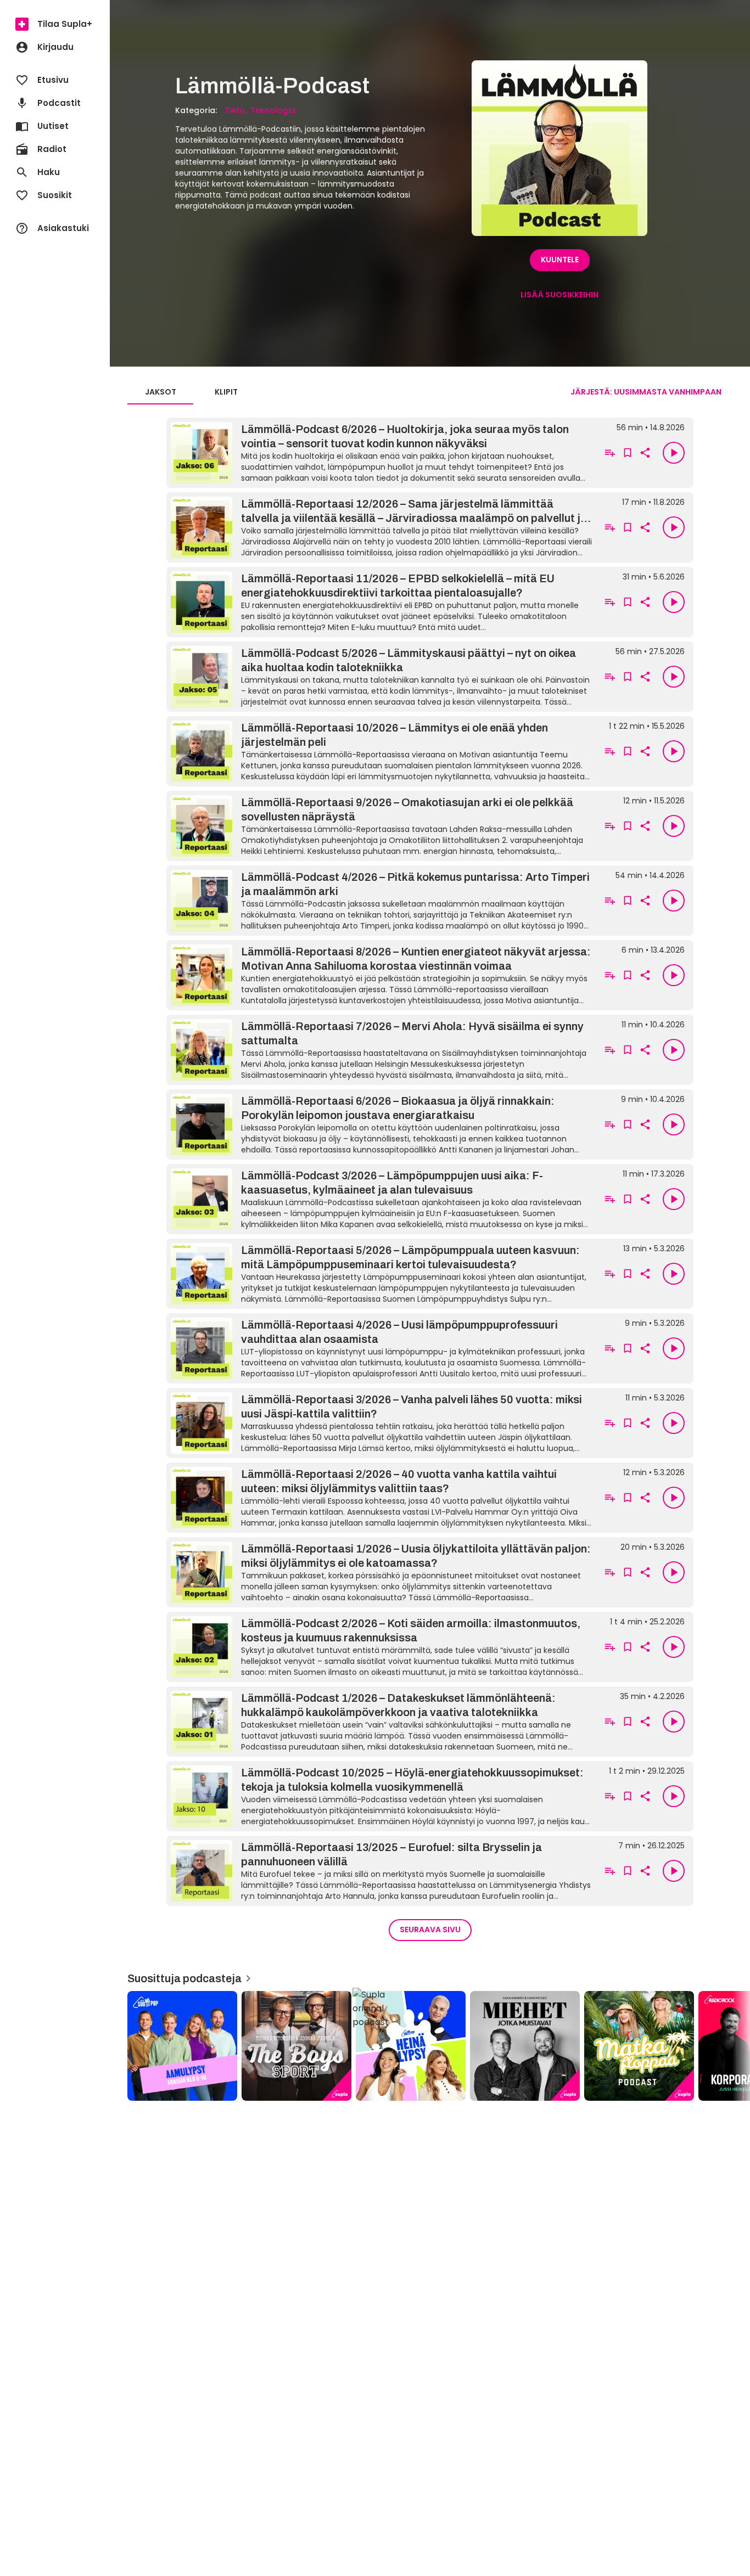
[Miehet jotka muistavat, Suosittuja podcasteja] (525, 2046)
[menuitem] (55, 24)
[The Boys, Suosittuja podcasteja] (296, 2046)
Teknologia (273, 110)
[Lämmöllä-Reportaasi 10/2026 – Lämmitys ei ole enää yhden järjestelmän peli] (382, 751)
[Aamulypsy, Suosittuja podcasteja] (182, 2046)
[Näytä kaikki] (430, 2042)
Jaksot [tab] (161, 392)
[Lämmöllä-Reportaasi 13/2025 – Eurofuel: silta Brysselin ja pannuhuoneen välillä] (382, 1871)
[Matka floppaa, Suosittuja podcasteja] (639, 2046)
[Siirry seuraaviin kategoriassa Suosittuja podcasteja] (732, 2046)
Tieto (235, 110)
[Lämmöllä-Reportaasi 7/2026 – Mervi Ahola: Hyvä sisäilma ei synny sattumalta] (382, 1050)
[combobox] (646, 392)
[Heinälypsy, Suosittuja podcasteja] (411, 2046)
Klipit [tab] (226, 392)
